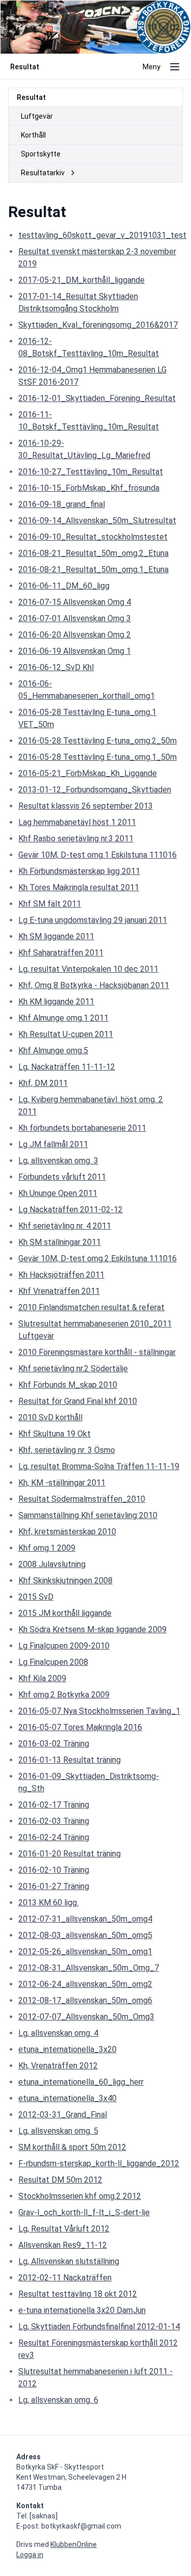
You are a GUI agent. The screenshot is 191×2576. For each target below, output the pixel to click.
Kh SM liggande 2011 (56, 936)
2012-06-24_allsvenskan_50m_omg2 (85, 1984)
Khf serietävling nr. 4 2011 (65, 1226)
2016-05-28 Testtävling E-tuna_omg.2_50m (98, 741)
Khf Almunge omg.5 (53, 1051)
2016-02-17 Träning (54, 1805)
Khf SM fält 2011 (50, 904)
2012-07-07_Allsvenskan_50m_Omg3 (86, 2017)
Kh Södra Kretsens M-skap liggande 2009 (92, 1629)
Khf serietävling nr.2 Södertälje (73, 1369)
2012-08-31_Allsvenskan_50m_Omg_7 (89, 1968)
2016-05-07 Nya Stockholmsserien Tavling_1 (99, 1711)
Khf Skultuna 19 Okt (54, 1434)
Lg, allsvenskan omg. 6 (58, 2400)
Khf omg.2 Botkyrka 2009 (64, 1695)
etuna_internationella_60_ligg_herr (81, 2082)
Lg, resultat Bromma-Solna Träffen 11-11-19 (99, 1466)
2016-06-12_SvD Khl (56, 667)
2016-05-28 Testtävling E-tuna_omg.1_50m (98, 757)
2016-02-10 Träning (54, 1870)
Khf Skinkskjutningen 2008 (65, 1581)
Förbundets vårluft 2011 (62, 1177)
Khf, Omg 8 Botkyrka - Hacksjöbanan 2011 (94, 985)
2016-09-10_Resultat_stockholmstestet (93, 537)
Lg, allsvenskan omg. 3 (58, 1161)
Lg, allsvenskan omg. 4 (58, 2033)
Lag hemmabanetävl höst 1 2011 (77, 822)
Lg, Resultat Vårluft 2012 (64, 2229)
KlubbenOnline (74, 2544)
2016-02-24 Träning (54, 1837)
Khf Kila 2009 (42, 1678)
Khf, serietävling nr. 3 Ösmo (67, 1450)
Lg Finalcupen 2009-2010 (64, 1646)
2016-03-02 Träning (54, 1744)
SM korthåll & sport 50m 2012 (72, 2147)
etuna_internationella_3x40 (67, 2098)
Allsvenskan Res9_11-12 (63, 2245)
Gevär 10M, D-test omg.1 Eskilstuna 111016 (98, 855)
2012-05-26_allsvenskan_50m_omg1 (85, 1951)
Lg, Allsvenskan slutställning (69, 2261)
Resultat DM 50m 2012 (60, 2180)
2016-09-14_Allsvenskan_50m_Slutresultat (97, 521)
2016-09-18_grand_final (62, 504)
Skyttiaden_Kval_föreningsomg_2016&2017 (98, 325)
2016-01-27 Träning (54, 1886)
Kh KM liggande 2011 (56, 1002)
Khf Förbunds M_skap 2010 (68, 1385)
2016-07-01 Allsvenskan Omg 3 (75, 618)
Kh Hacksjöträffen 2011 (61, 1275)
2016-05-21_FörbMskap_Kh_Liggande (88, 773)
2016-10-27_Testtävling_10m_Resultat (91, 472)
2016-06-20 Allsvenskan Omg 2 (75, 635)
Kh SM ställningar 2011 (60, 1242)
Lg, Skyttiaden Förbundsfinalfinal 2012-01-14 (99, 2327)
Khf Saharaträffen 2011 (61, 953)
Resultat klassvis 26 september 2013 (86, 806)
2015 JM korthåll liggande (65, 1613)
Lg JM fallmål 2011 (53, 1144)
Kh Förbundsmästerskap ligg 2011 (79, 871)
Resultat (31, 97)
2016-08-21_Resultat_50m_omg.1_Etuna (93, 569)
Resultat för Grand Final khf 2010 (78, 1401)
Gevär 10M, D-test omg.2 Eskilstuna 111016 (98, 1258)
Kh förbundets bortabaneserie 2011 (82, 1128)
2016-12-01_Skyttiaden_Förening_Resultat (97, 398)
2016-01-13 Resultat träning (70, 1760)
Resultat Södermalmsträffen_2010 (82, 1499)
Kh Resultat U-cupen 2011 (66, 1034)
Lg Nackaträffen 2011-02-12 (71, 1210)
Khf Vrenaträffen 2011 (59, 1291)
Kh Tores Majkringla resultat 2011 (79, 887)
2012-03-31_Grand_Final (63, 2115)
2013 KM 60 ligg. (48, 1903)
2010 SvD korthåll (50, 1417)
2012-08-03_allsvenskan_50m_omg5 (85, 1935)
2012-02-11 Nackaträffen (65, 2278)
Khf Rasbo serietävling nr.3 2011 (76, 839)
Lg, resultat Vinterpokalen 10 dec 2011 (88, 969)
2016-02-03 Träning (54, 1821)
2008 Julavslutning (52, 1564)
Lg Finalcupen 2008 (53, 1662)
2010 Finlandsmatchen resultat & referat (91, 1307)
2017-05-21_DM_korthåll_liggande (81, 280)
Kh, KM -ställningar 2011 (62, 1483)
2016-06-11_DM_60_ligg (64, 586)
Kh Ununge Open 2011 (58, 1193)
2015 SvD (36, 1597)
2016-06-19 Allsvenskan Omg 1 (75, 651)
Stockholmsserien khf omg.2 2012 (80, 2196)
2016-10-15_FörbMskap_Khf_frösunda (89, 488)
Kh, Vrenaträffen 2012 (58, 2066)
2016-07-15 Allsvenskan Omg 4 (75, 602)
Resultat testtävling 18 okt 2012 (78, 2294)
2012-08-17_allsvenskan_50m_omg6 (85, 2000)
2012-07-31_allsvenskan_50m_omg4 (85, 1919)
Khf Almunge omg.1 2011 (63, 1018)
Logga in (30, 2555)
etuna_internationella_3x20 (67, 2049)
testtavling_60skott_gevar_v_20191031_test (102, 235)
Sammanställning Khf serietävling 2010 (88, 1515)
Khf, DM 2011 (43, 1083)
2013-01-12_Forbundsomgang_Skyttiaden (95, 790)
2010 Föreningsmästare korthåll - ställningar (97, 1352)
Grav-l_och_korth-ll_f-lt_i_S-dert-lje (84, 2212)
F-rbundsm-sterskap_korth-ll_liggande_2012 (99, 2163)
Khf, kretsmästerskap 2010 (67, 1532)
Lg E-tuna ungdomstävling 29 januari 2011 (93, 920)
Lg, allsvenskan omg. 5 (58, 2131)
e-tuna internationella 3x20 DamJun (82, 2310)
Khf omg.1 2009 (47, 1548)
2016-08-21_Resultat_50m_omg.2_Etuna (93, 553)
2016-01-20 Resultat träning (70, 1854)
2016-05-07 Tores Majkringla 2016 (80, 1727)
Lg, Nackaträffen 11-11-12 (67, 1067)
